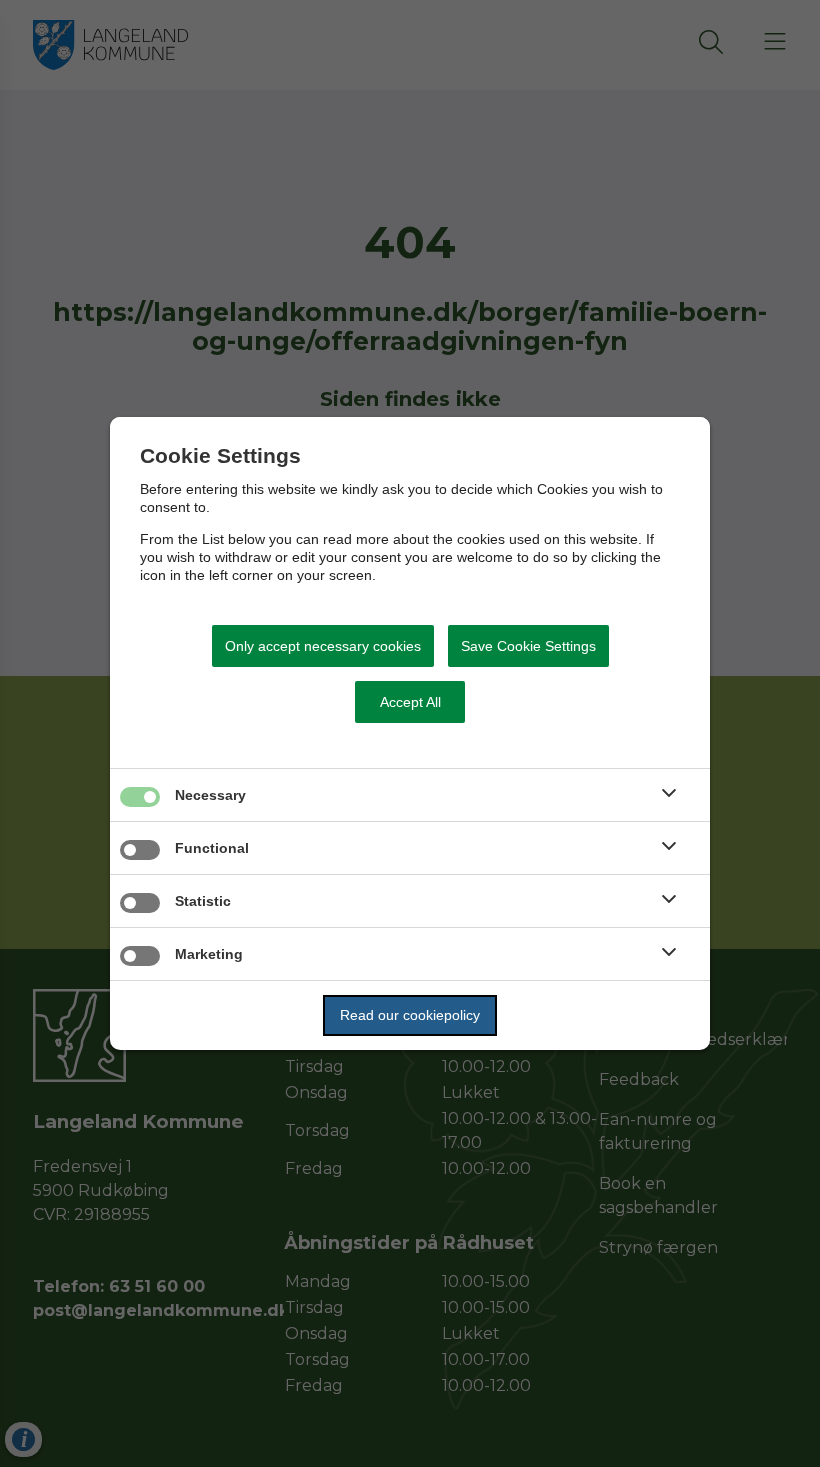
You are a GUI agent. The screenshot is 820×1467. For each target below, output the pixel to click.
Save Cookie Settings (528, 646)
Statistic (203, 901)
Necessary (210, 795)
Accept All (410, 702)
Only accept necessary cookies (323, 646)
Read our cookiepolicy (410, 1015)
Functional (212, 848)
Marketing (209, 954)
